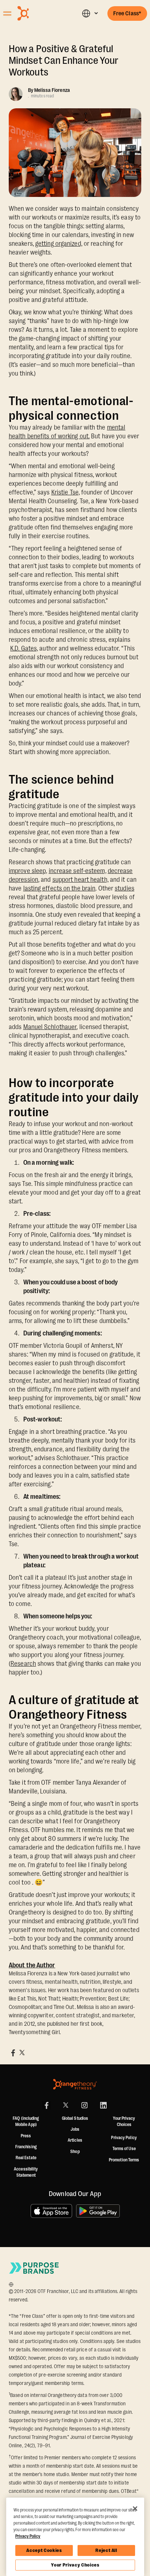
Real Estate (26, 2158)
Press (26, 2136)
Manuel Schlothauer (50, 1027)
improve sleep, (28, 871)
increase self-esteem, (78, 871)
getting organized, (59, 244)
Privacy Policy (124, 2138)
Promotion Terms (124, 2160)
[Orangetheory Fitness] (75, 2084)
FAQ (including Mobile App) (26, 2122)
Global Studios (75, 2118)
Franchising (26, 2147)
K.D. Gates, (24, 648)
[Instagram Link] (84, 2105)
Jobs (75, 2129)
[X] (66, 2105)
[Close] (135, 2509)
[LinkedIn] (103, 2105)
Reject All (106, 2550)
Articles (75, 2140)
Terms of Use (124, 2149)
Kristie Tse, (66, 492)
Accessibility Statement (26, 2172)
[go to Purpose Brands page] (34, 2268)
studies (125, 888)
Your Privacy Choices (75, 2565)
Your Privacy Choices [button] (124, 2122)
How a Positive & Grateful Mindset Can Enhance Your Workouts (64, 61)
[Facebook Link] (47, 2105)
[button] (90, 13)
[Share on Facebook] (13, 2053)
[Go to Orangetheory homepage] (39, 13)
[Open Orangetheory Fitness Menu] (7, 13)
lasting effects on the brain (60, 888)
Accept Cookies (44, 2550)
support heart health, (80, 880)
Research (23, 1664)
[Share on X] (22, 2053)
